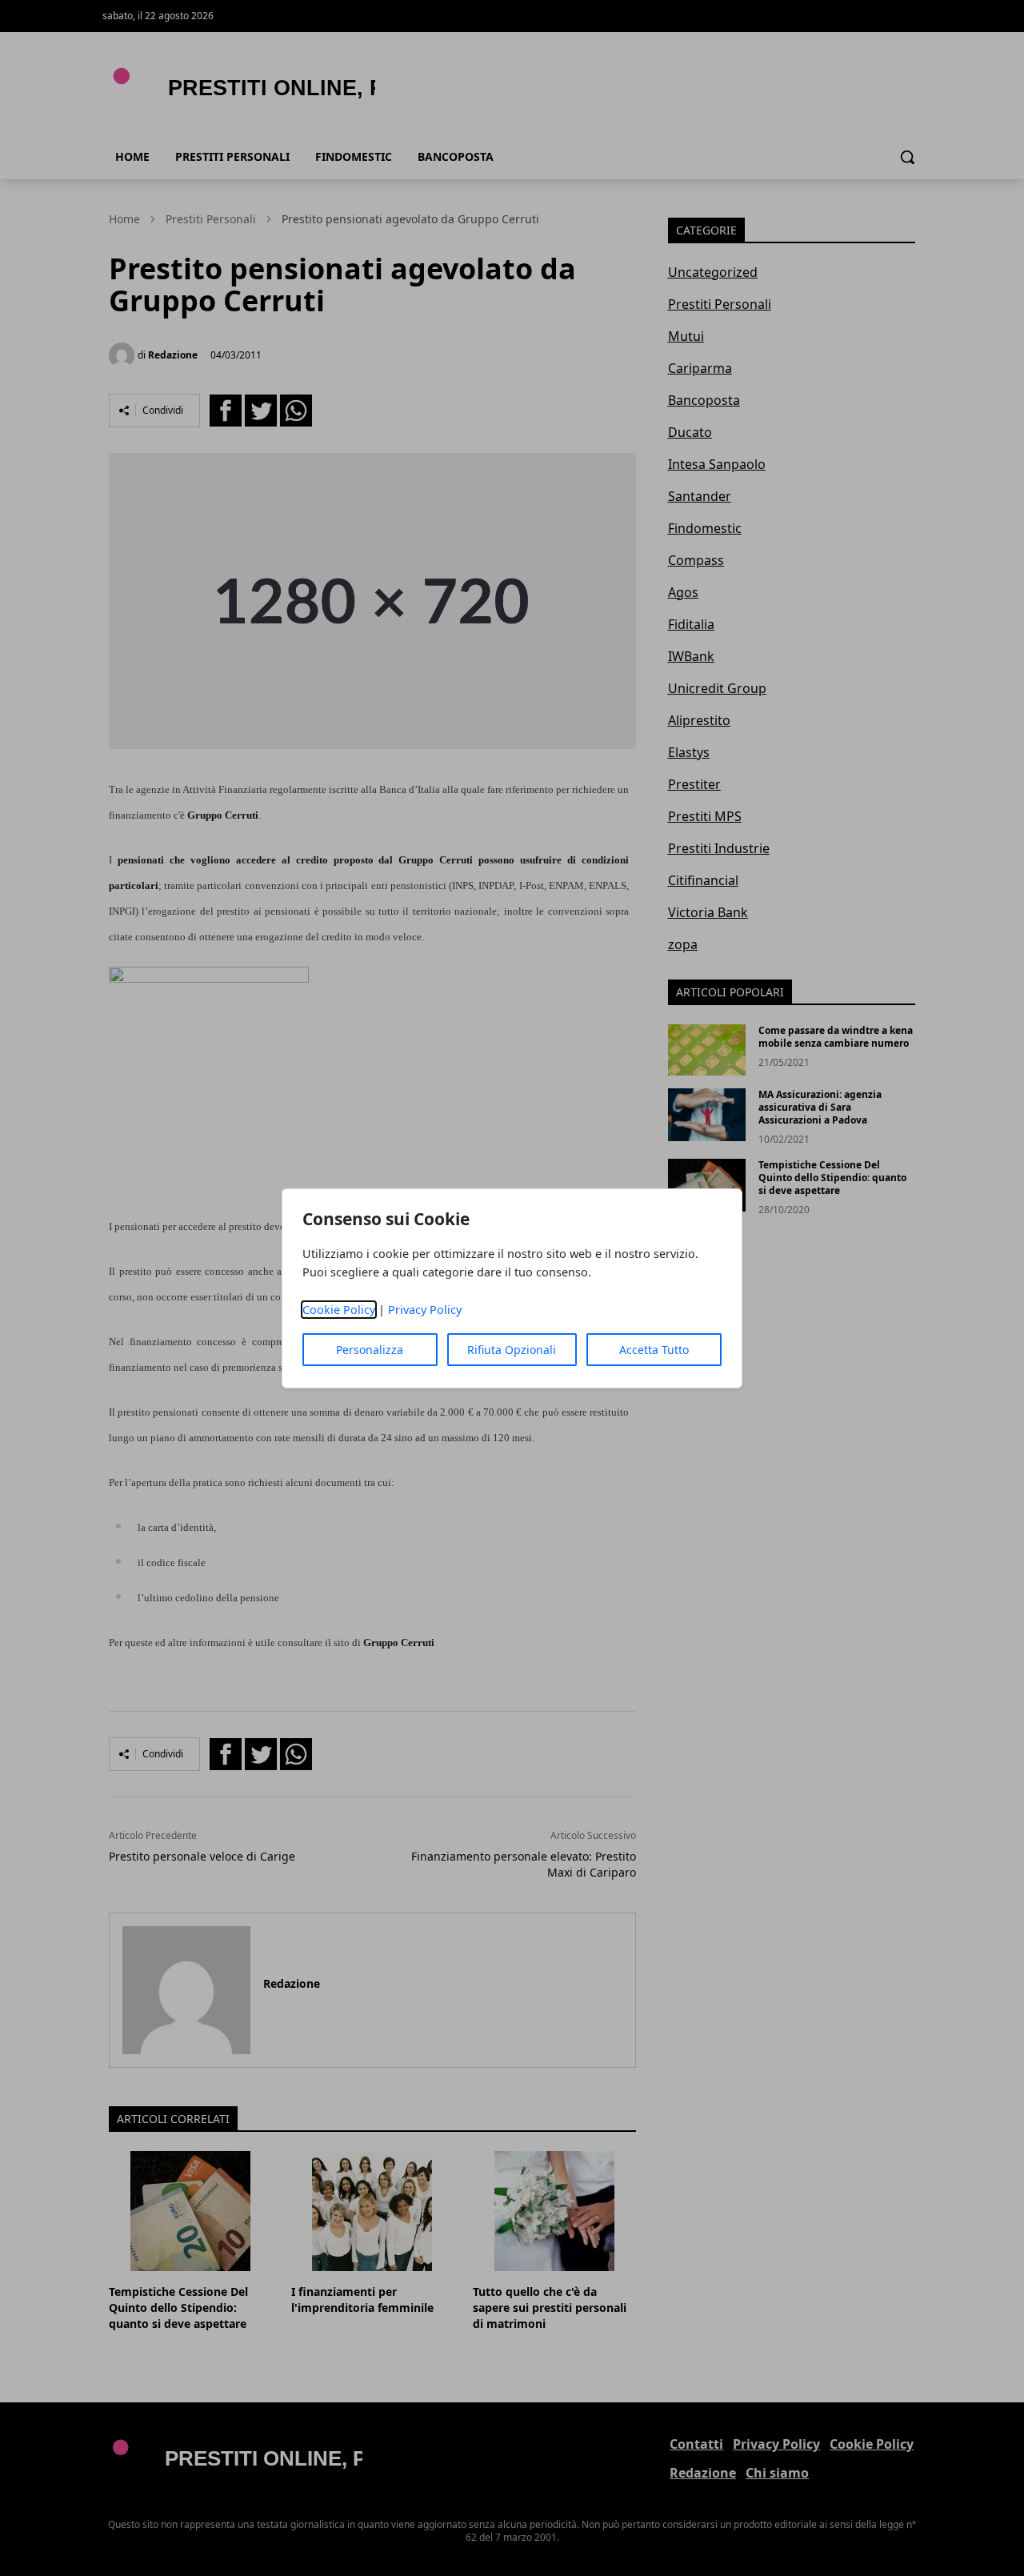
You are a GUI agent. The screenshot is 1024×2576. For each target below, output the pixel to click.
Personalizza (370, 1350)
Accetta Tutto (654, 1350)
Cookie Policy (339, 1310)
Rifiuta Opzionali (512, 1350)
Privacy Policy (425, 1310)
